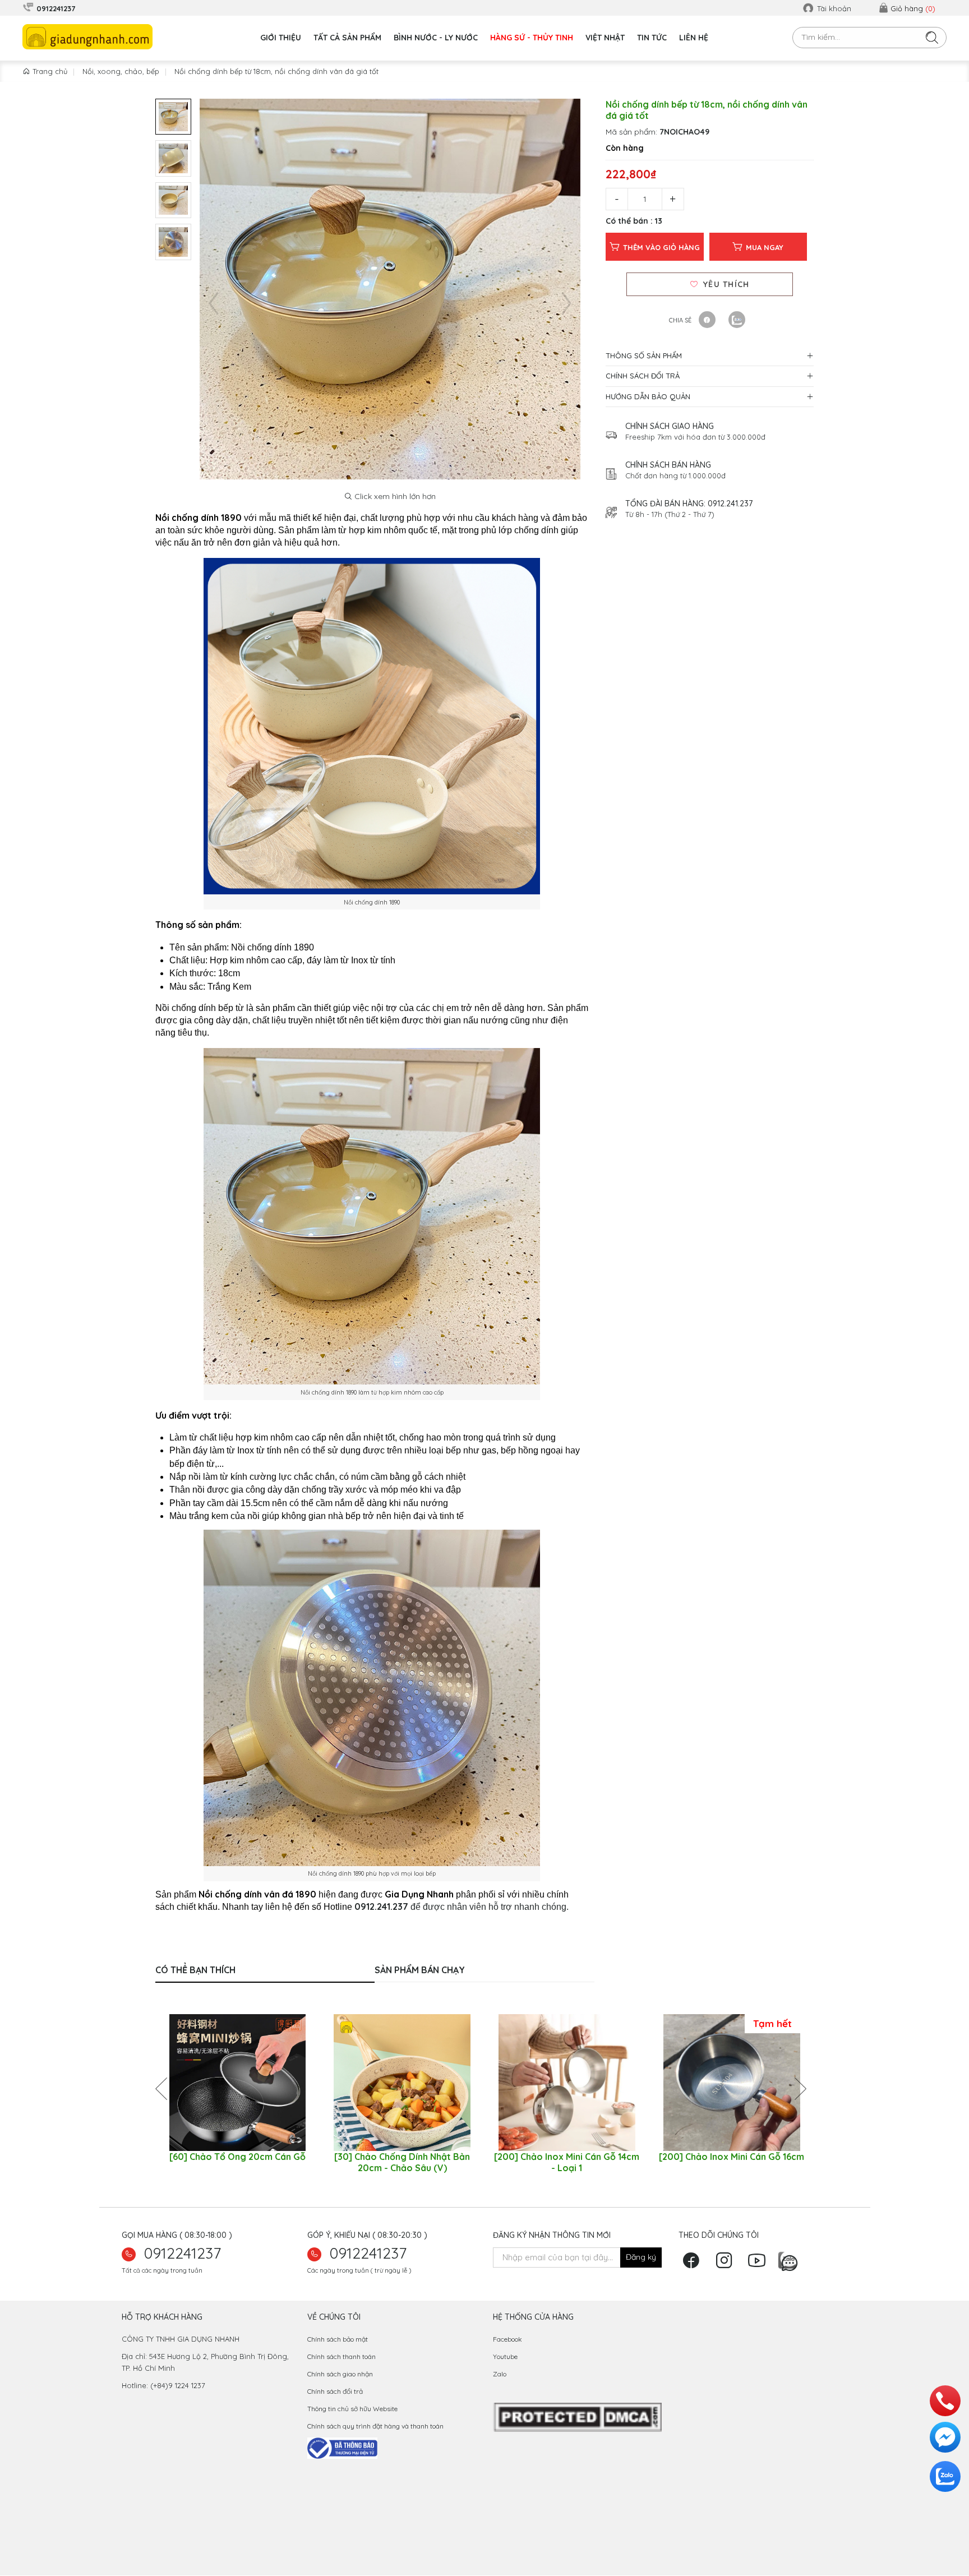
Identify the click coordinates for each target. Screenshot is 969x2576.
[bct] (342, 2447)
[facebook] (694, 2264)
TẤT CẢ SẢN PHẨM (347, 38)
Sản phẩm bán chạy (420, 1970)
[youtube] (760, 2264)
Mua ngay (765, 247)
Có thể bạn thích (195, 1970)
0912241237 (183, 2253)
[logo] (87, 37)
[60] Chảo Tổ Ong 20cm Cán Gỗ (237, 2157)
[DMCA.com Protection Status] (577, 2417)
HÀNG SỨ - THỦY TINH (532, 38)
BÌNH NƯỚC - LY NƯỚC (436, 38)
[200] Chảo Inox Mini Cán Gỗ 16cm (732, 2157)
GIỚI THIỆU (281, 38)
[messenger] (945, 2437)
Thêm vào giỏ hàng (661, 247)
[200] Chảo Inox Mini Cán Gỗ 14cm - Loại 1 (567, 2162)
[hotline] (945, 2401)
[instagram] (727, 2264)
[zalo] (790, 2259)
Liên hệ (694, 38)
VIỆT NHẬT (605, 38)
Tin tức (652, 38)
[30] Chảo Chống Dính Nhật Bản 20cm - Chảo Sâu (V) (402, 2162)
